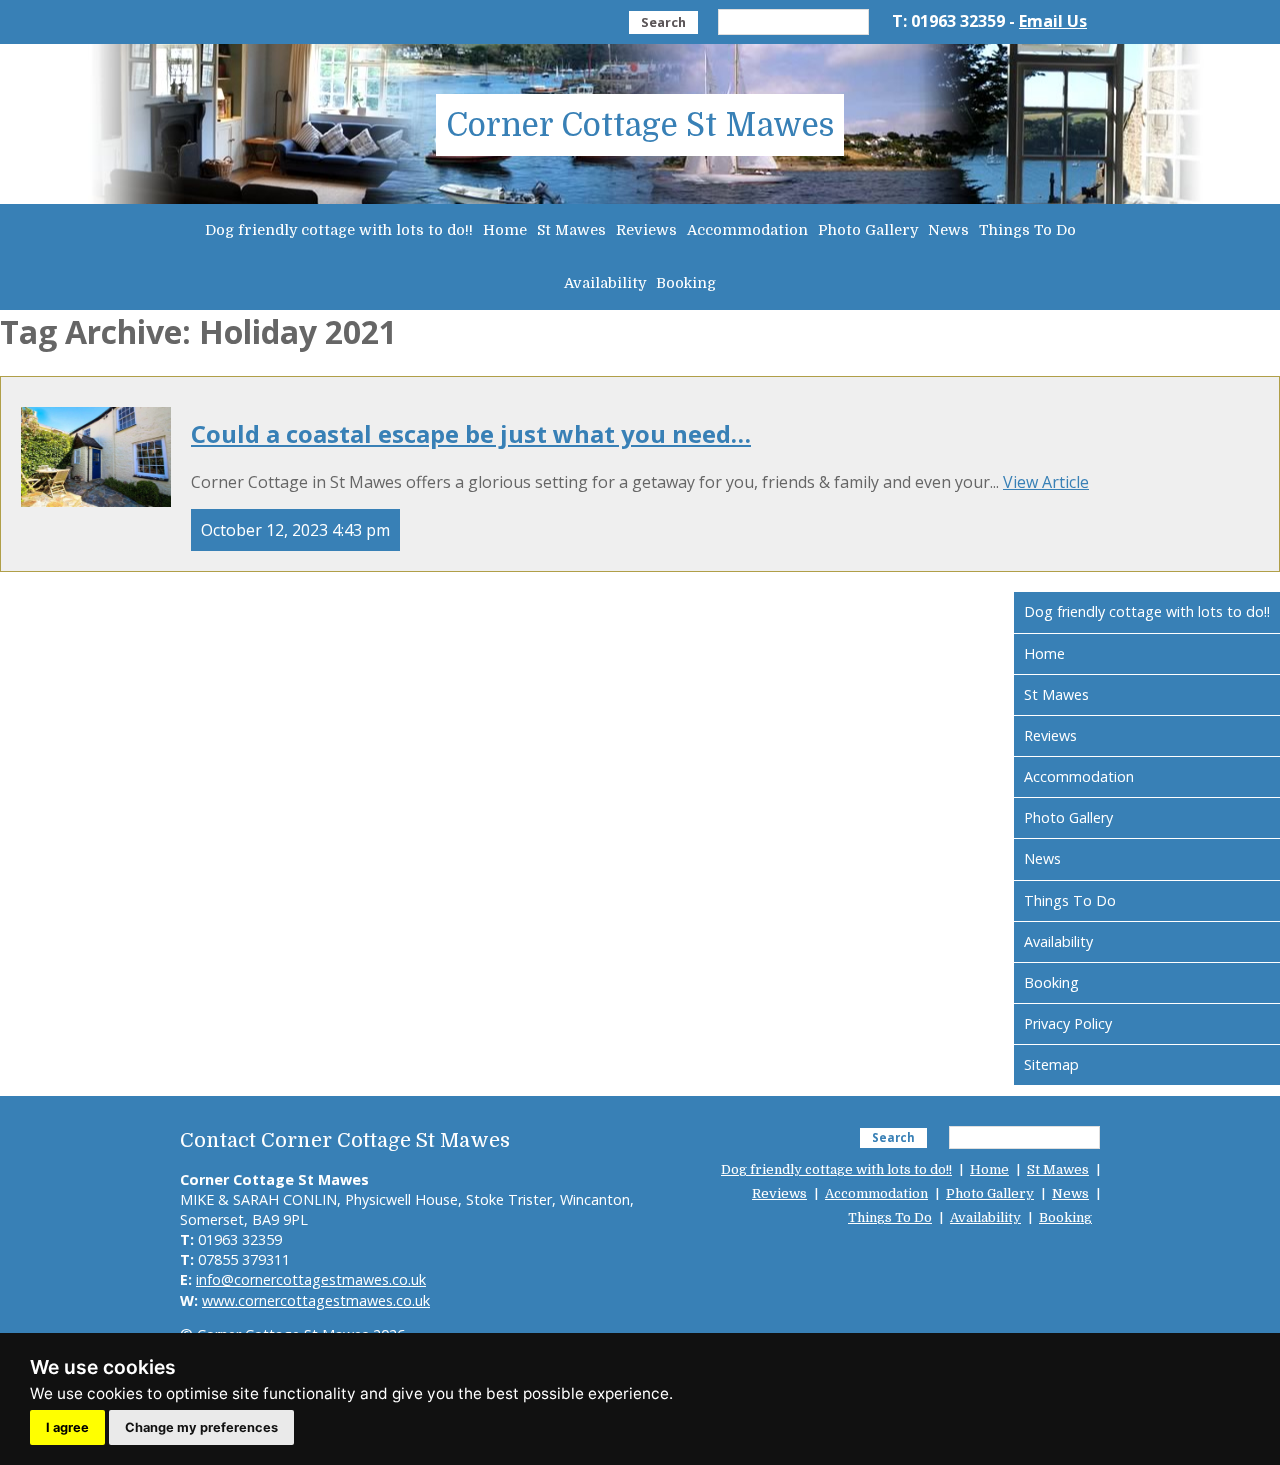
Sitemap (1051, 1064)
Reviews (646, 230)
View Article (1046, 482)
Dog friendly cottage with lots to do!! (339, 230)
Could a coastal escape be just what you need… (471, 433)
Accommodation (747, 230)
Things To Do (1027, 230)
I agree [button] (67, 1427)
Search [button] (663, 22)
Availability (605, 283)
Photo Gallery (868, 230)
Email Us (1053, 21)
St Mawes (571, 230)
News (948, 230)
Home (505, 230)
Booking (686, 283)
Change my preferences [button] (201, 1427)
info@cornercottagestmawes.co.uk (311, 1279)
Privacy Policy (1068, 1023)
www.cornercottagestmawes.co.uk (316, 1300)
